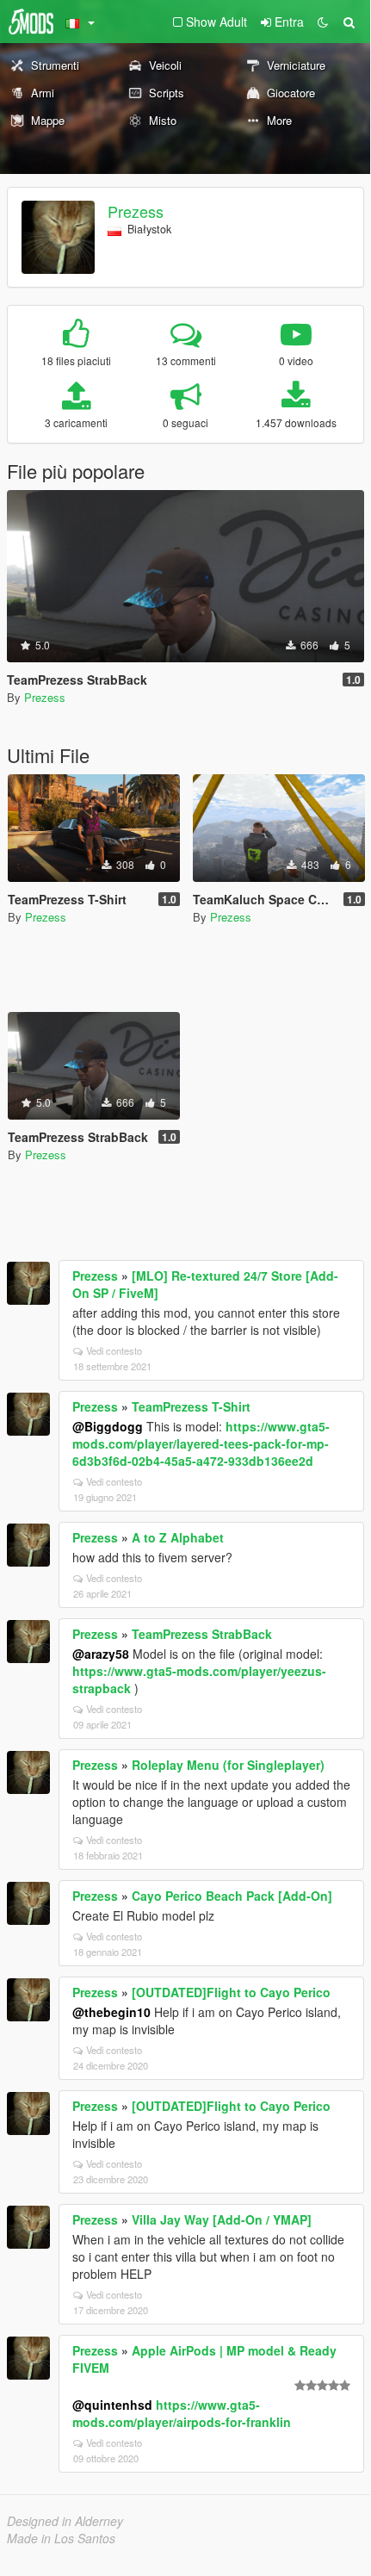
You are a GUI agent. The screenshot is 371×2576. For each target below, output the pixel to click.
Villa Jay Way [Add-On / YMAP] (222, 2219)
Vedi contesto (114, 1350)
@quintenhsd (112, 2405)
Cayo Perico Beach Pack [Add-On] (232, 1896)
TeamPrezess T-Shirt (191, 1406)
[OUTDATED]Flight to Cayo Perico (231, 1992)
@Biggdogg (108, 1426)
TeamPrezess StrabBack (202, 1634)
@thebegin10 (111, 2012)
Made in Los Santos (61, 2538)
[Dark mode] (323, 22)
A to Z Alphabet (178, 1537)
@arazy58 (101, 1654)
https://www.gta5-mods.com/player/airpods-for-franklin (182, 2413)
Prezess (136, 211)
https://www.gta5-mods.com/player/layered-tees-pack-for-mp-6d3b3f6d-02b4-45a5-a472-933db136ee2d (201, 1443)
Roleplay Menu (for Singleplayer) (228, 1765)
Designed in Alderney (65, 2521)
